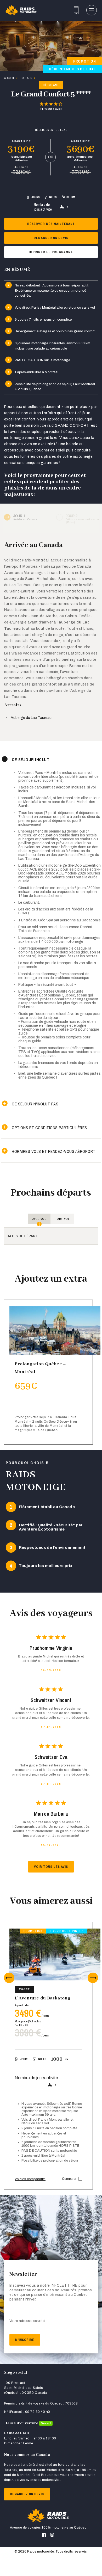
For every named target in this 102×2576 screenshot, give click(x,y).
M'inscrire (25, 2340)
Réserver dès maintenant (51, 224)
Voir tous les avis (51, 1867)
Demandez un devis (27, 2494)
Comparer (69, 2179)
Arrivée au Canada (25, 517)
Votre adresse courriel (27, 2321)
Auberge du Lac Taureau (31, 718)
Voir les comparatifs (30, 2179)
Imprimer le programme (51, 252)
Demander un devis (51, 238)
